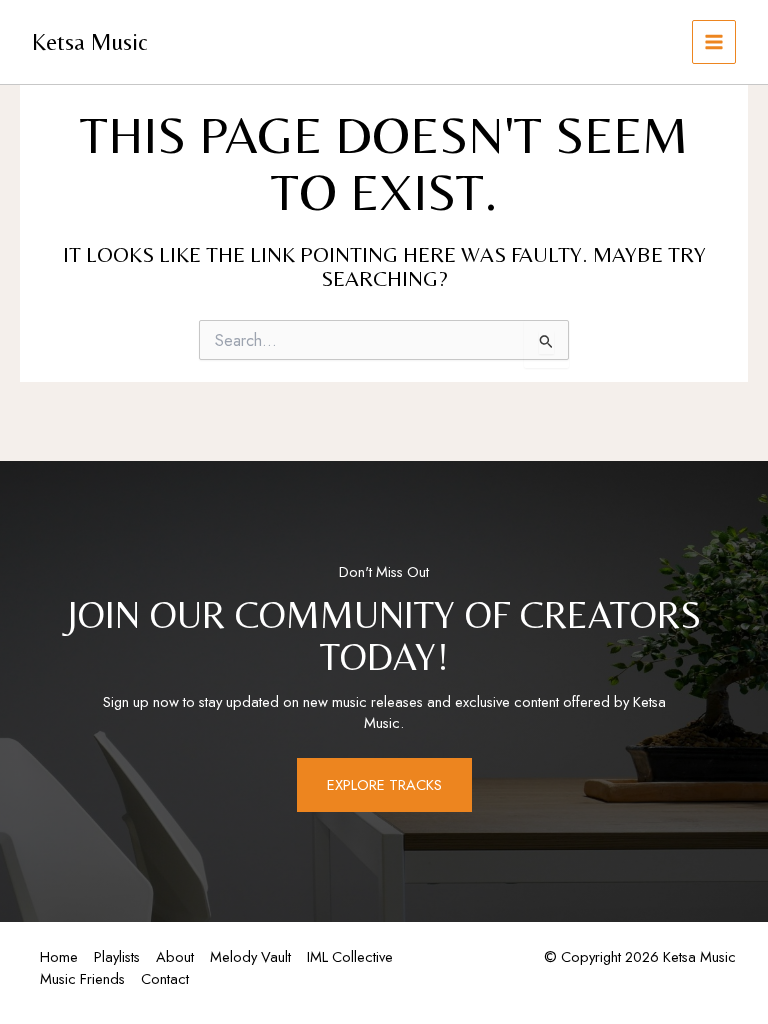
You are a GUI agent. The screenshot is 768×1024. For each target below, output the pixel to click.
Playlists (117, 956)
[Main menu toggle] (714, 42)
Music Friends (82, 978)
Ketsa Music (90, 41)
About (175, 956)
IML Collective (350, 956)
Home (59, 956)
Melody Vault (250, 956)
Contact (165, 978)
